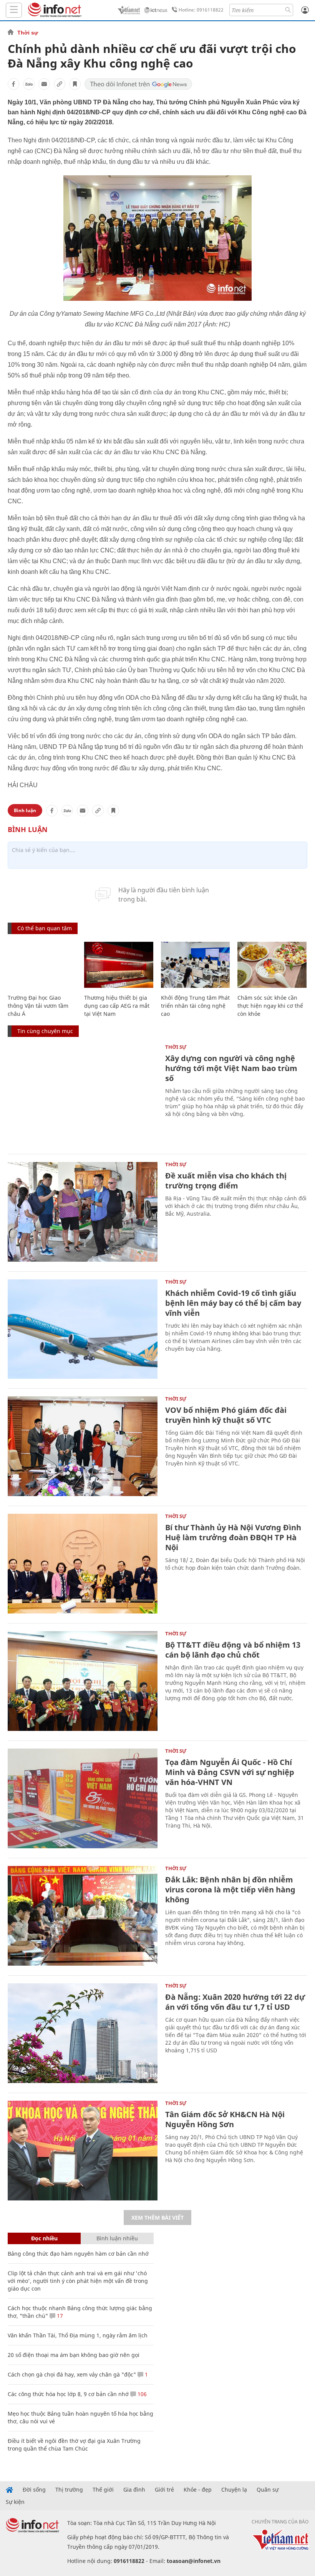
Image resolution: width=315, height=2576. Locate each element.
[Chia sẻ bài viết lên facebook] (13, 84)
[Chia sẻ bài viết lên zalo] (29, 84)
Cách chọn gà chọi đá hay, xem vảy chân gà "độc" (72, 2374)
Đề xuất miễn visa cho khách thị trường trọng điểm (226, 1181)
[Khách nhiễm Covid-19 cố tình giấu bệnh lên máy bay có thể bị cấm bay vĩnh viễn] (83, 1329)
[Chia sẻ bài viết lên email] (44, 84)
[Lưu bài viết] (75, 84)
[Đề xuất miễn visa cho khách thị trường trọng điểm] (83, 1212)
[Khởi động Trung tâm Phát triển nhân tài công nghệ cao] (195, 965)
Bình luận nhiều (117, 2238)
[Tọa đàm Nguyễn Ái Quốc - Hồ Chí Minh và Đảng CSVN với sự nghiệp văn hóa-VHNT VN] (83, 1798)
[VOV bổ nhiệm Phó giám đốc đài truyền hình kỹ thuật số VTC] (83, 1446)
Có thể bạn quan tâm (45, 928)
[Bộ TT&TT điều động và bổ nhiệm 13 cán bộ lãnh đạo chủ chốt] (83, 1681)
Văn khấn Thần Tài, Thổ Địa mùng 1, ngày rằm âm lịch (78, 2335)
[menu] (14, 10)
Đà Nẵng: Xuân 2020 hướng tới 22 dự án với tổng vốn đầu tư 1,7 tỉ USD (235, 2002)
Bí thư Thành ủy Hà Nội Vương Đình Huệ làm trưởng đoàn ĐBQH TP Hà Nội (233, 1537)
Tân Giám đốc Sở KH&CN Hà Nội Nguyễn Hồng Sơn (225, 2119)
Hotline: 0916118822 (201, 10)
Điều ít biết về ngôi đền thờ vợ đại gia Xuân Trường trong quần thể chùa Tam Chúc (74, 2445)
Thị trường (69, 2490)
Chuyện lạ (234, 2490)
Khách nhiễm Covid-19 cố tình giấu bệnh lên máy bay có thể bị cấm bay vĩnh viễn (233, 1303)
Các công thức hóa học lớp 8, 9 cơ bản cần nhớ (68, 2394)
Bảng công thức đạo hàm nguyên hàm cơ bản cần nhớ (78, 2254)
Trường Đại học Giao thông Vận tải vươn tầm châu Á (38, 1006)
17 (59, 2316)
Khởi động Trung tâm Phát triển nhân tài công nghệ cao (195, 1006)
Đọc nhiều (44, 2238)
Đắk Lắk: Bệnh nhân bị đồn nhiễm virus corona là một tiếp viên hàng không (230, 1890)
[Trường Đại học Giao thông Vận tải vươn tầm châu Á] (42, 965)
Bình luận (25, 810)
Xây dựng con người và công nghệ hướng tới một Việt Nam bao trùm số (231, 1068)
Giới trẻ (164, 2490)
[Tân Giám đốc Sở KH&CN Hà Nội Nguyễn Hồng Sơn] (83, 2151)
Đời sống (34, 2490)
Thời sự (28, 33)
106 (141, 2394)
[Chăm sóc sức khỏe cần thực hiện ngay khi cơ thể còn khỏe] (272, 965)
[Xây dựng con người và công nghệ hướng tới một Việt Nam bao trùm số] (83, 1094)
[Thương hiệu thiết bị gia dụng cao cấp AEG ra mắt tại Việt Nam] (119, 965)
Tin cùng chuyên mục (45, 1031)
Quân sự (268, 2490)
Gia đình (134, 2490)
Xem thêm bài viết (157, 2218)
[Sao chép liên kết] (60, 84)
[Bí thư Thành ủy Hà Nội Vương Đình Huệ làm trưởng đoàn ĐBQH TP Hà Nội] (83, 1564)
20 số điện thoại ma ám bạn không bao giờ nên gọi (74, 2355)
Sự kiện (15, 2502)
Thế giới (103, 2490)
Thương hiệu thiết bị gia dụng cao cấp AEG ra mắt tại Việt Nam (117, 1006)
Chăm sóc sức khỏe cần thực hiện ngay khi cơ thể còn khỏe (270, 1006)
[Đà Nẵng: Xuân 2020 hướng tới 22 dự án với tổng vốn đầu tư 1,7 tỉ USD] (83, 2033)
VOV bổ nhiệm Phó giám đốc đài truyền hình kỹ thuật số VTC (226, 1415)
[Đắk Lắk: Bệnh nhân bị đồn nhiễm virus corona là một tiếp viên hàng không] (83, 1916)
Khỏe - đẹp (198, 2490)
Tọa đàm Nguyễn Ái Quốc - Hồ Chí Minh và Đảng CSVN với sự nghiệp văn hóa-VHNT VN (230, 1772)
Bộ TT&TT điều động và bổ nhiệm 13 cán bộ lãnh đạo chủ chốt (233, 1650)
